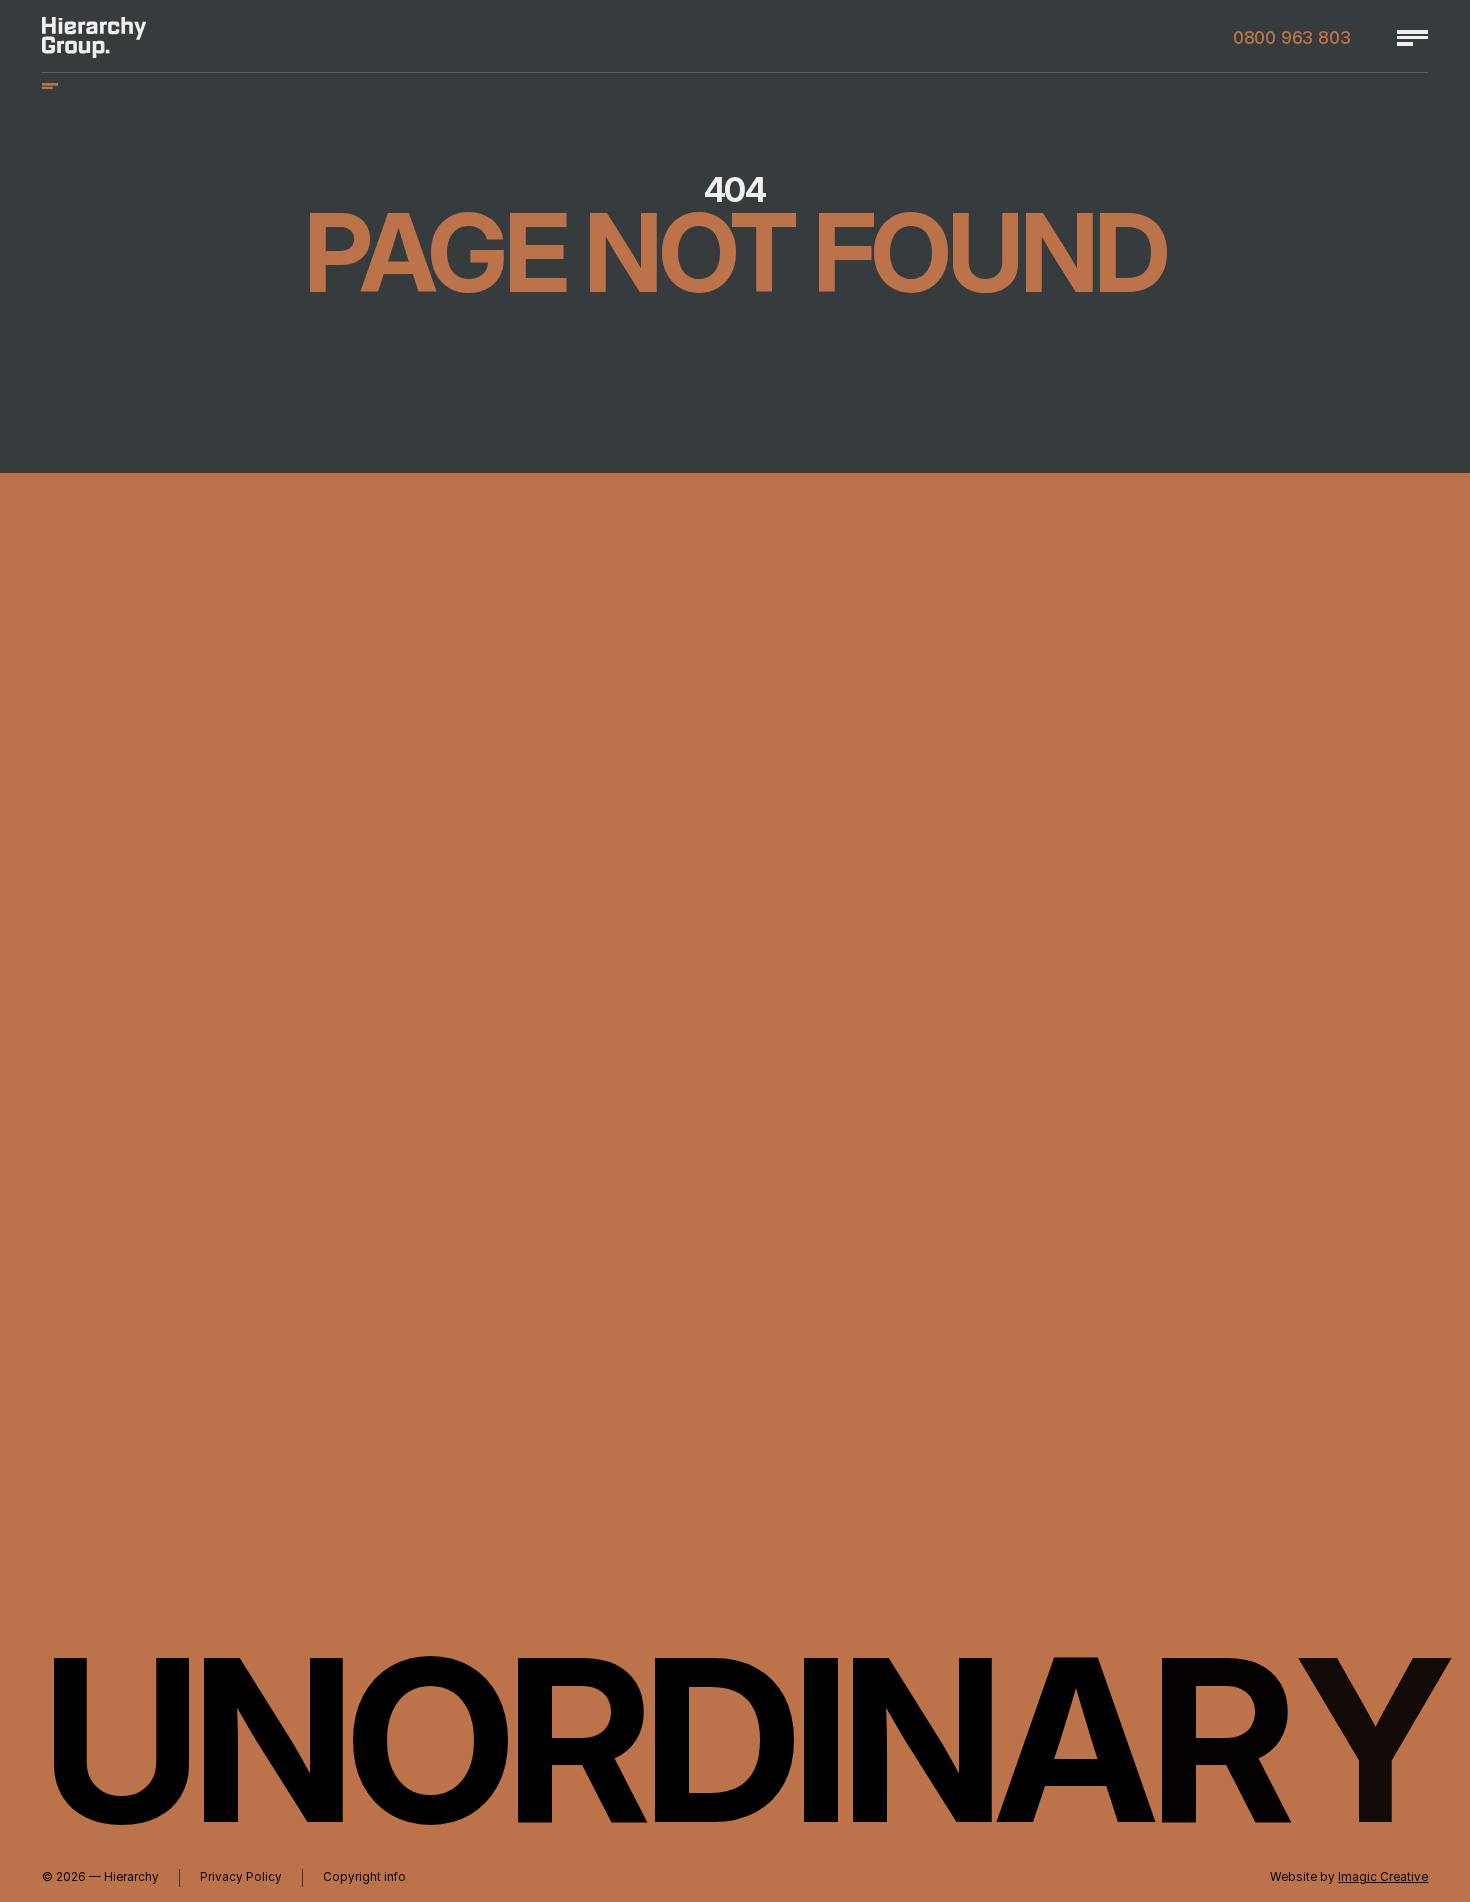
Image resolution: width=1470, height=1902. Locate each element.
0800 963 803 (1292, 38)
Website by (1349, 1877)
